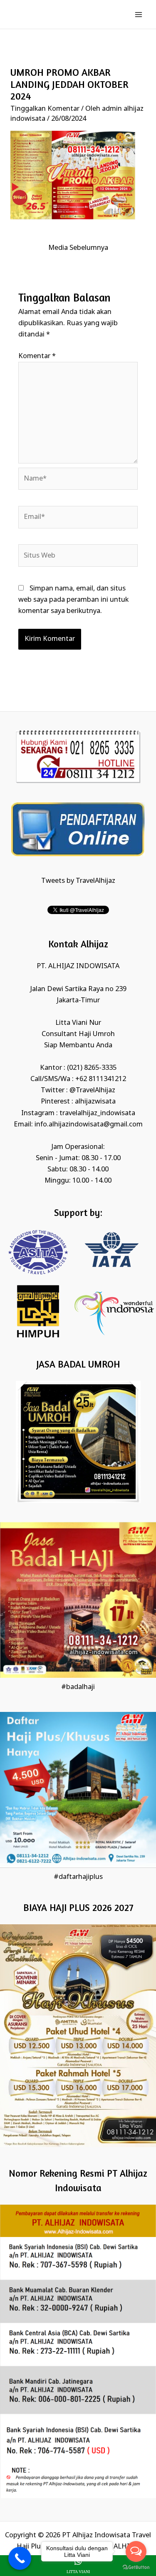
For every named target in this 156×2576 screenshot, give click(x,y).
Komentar (37, 356)
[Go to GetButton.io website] (136, 2567)
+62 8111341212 (101, 1079)
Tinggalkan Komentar (45, 109)
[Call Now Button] (20, 2558)
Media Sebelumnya (78, 248)
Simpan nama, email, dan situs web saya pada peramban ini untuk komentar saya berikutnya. (73, 600)
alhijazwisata (95, 1102)
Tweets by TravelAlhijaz (78, 881)
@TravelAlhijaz (92, 1090)
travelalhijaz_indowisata (97, 1113)
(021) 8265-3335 (92, 1068)
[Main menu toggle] (138, 14)
